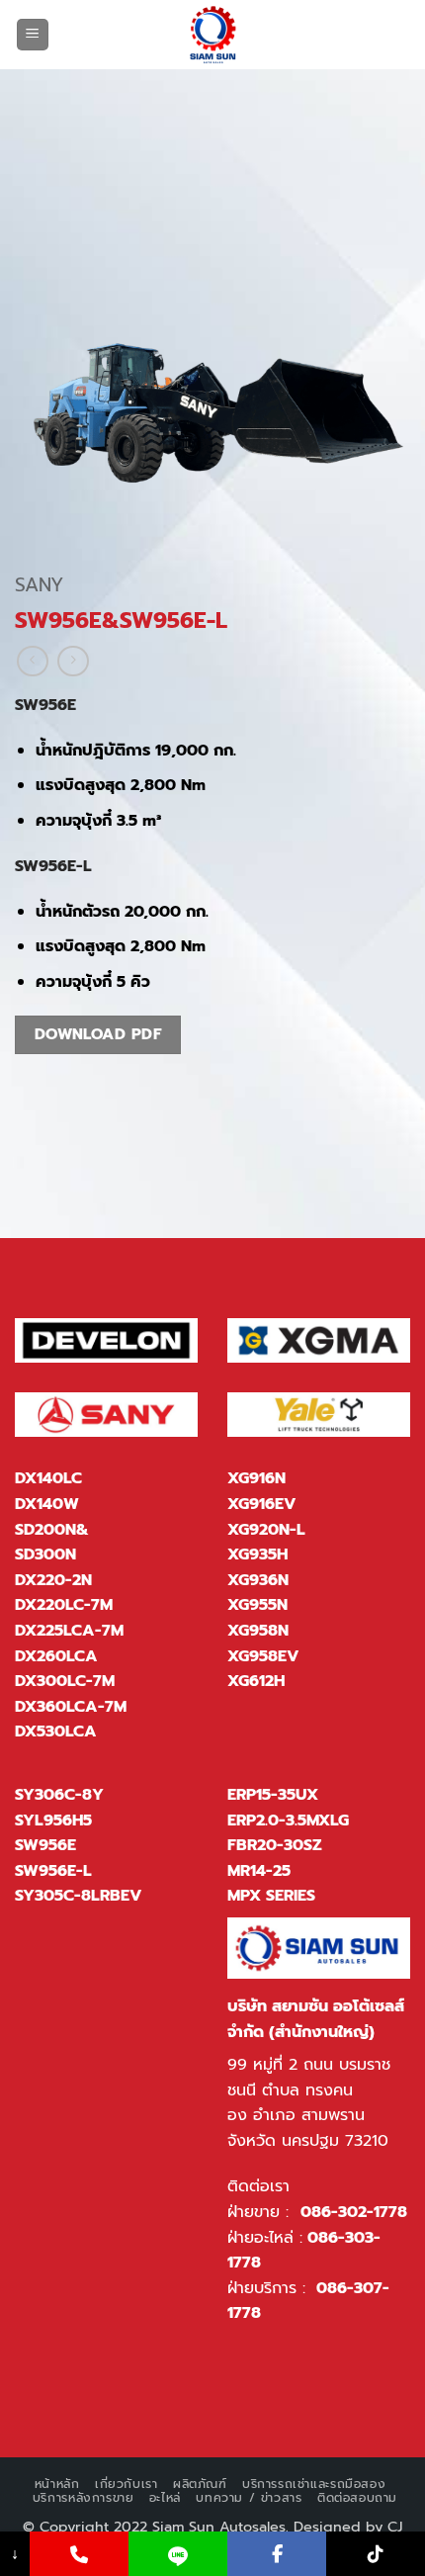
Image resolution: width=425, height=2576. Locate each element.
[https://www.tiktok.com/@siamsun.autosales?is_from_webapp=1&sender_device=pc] (376, 2554)
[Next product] (32, 661)
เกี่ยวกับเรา (127, 2484)
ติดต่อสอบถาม (357, 2498)
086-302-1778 (354, 2212)
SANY (39, 585)
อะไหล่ (165, 2498)
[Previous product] (73, 661)
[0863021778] (79, 2554)
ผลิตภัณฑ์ (200, 2484)
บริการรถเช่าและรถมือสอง (314, 2484)
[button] (33, 35)
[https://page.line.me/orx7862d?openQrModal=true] (178, 2554)
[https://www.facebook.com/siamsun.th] (277, 2554)
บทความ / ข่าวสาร (249, 2498)
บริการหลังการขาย (84, 2498)
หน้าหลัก (57, 2484)
